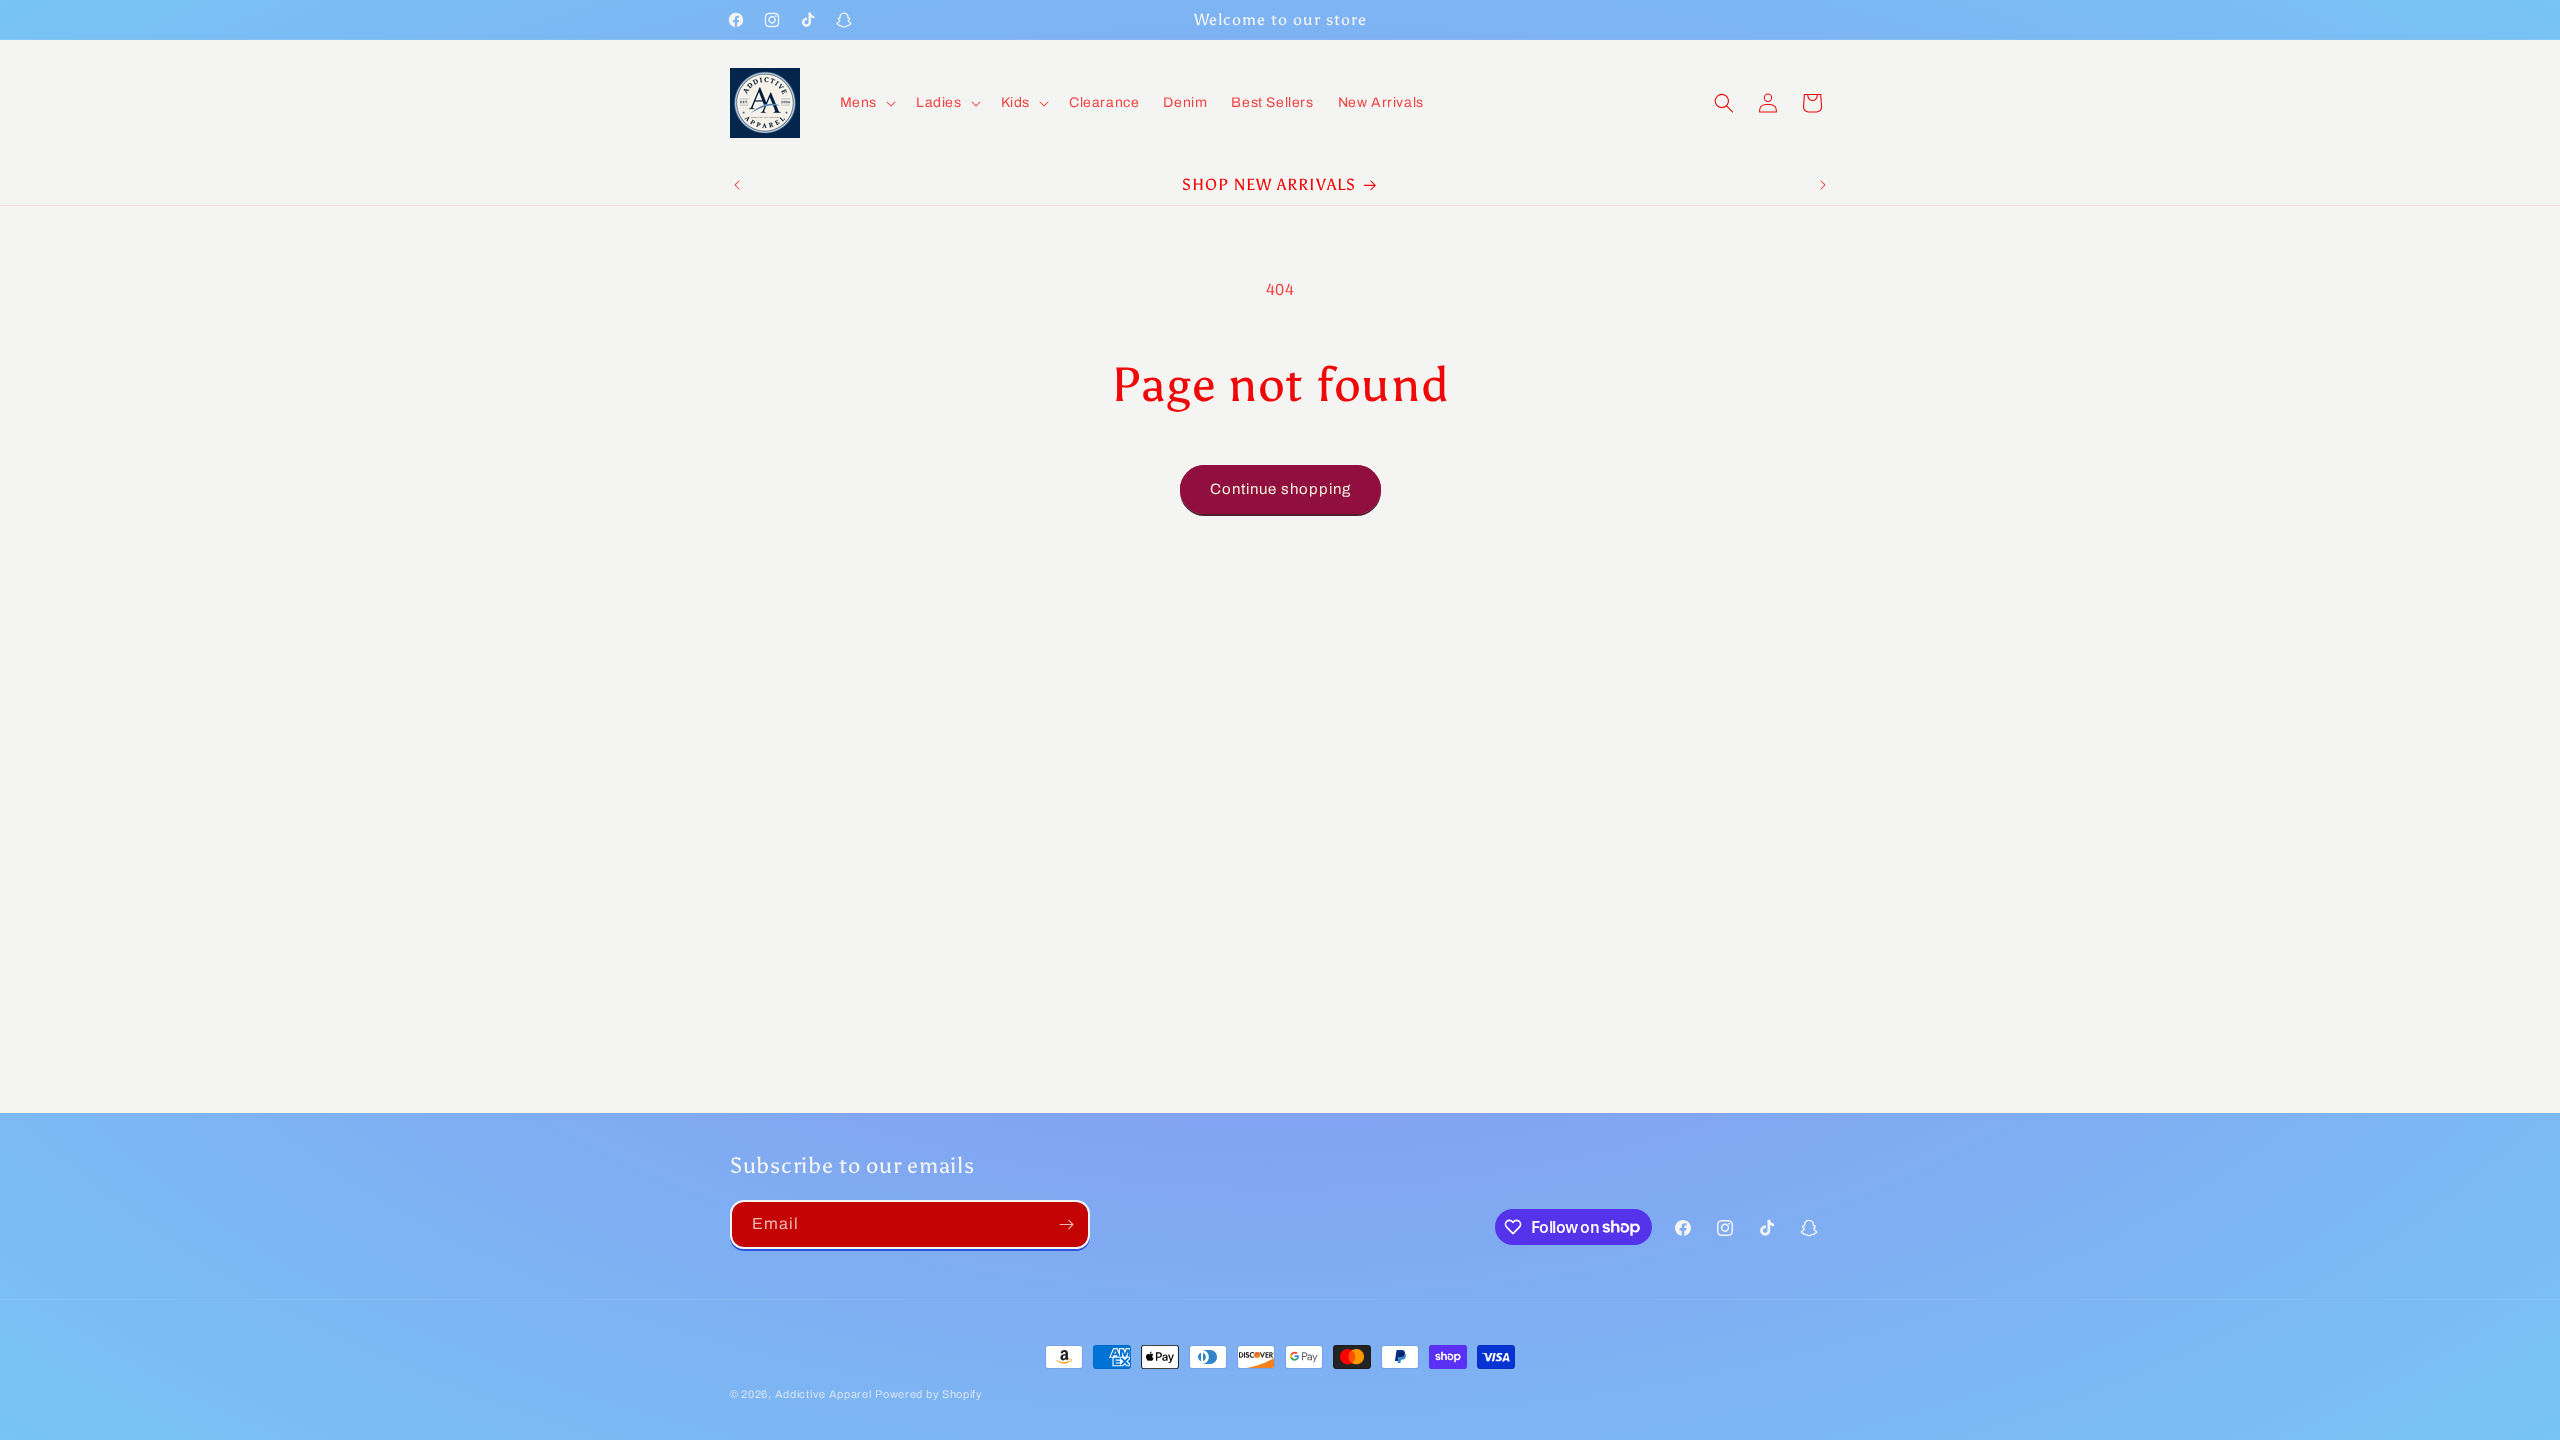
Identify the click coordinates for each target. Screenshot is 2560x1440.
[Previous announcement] (737, 185)
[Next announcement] (1823, 185)
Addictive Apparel (823, 1394)
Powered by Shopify (929, 1394)
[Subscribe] (1066, 1224)
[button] (866, 103)
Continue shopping (1280, 489)
